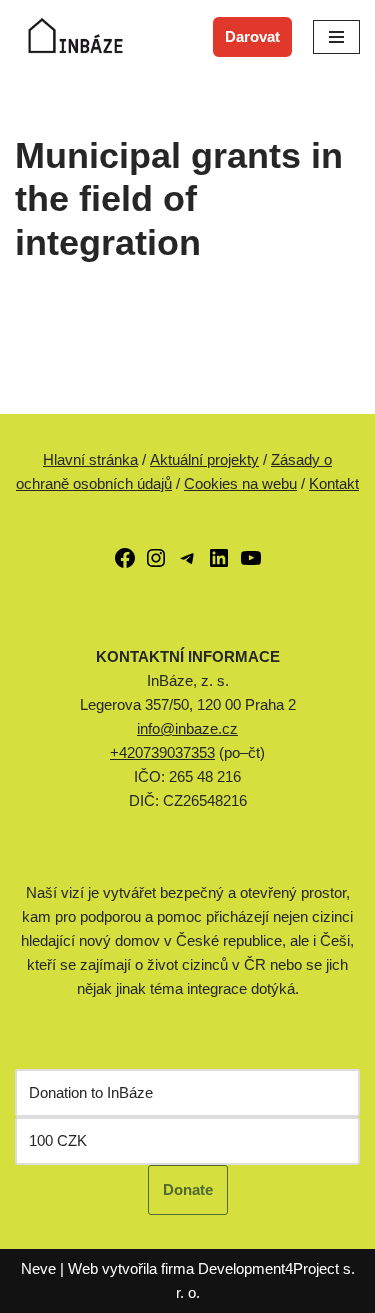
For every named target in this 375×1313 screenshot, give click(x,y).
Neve (38, 1268)
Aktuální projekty (204, 459)
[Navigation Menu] (336, 37)
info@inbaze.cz (187, 728)
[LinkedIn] (219, 564)
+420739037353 (162, 752)
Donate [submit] (188, 1189)
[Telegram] (188, 564)
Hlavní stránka (90, 459)
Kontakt (334, 483)
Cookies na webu (240, 483)
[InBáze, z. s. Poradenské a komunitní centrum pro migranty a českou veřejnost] (75, 37)
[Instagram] (156, 564)
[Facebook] (125, 564)
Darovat (252, 36)
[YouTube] (251, 564)
